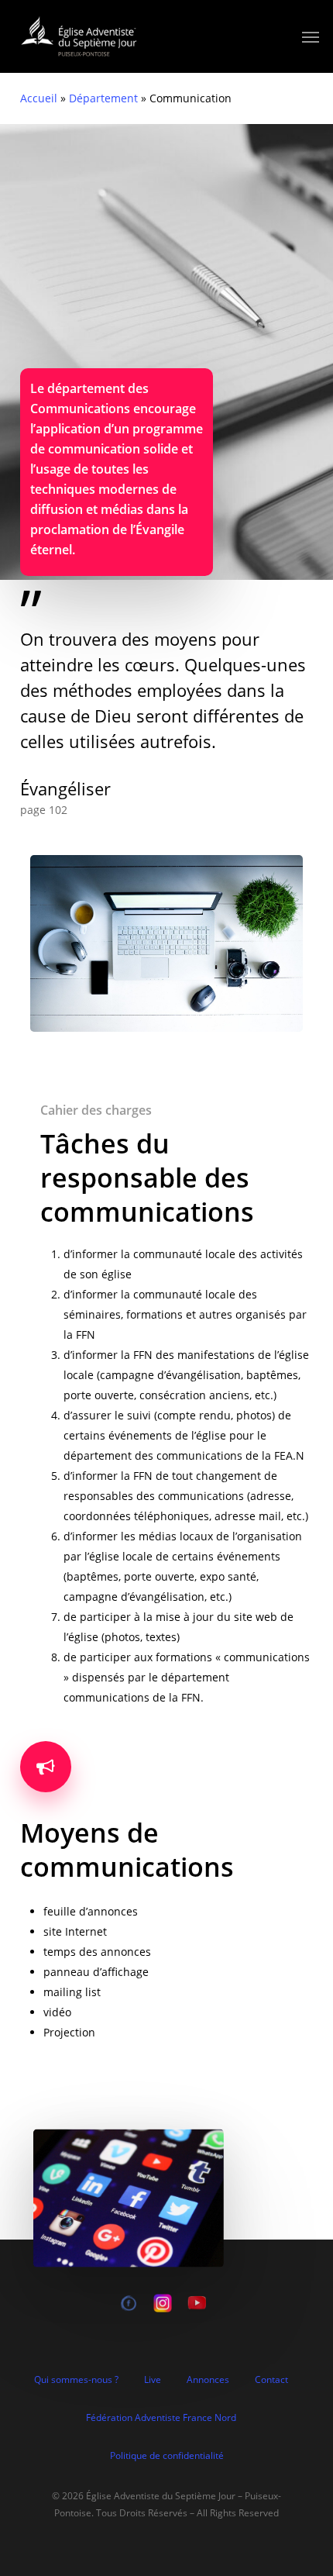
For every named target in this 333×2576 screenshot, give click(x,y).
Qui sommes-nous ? (76, 2379)
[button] (311, 36)
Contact (271, 2379)
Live (153, 2379)
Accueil (39, 98)
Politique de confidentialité (167, 2455)
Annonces (208, 2379)
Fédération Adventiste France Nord (161, 2417)
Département (103, 98)
